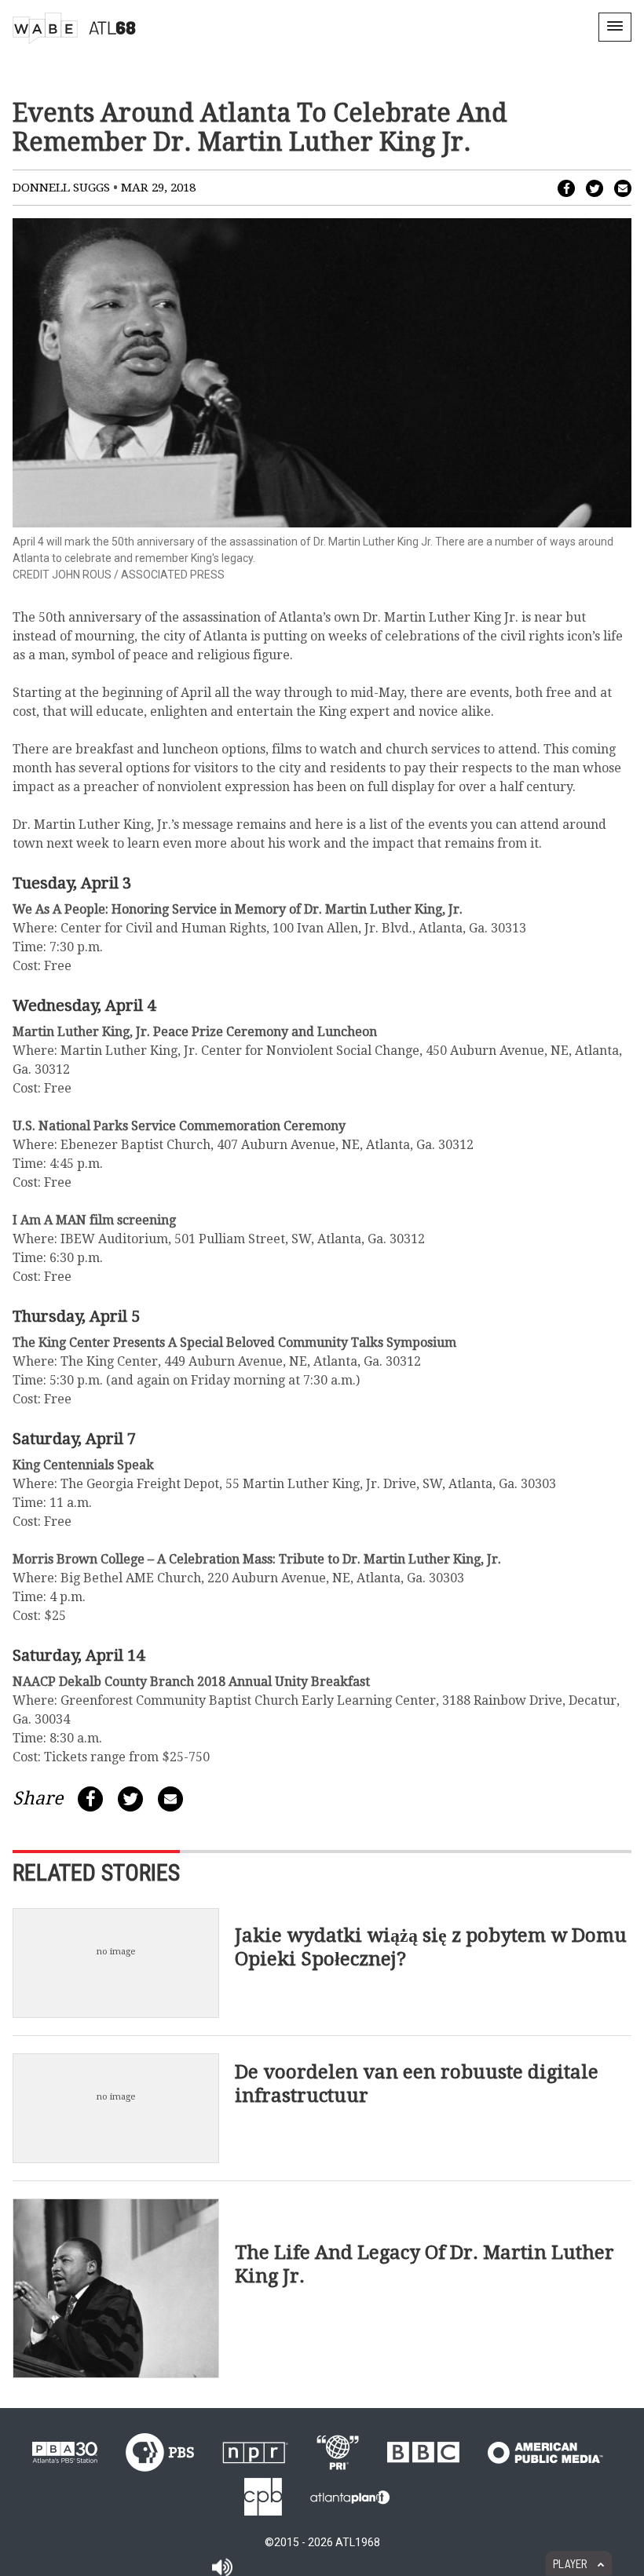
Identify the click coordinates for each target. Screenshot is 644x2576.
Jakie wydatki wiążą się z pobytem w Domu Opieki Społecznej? (431, 1947)
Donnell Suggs (61, 188)
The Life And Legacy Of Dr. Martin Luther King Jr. (424, 2264)
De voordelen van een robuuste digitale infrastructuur (417, 2084)
